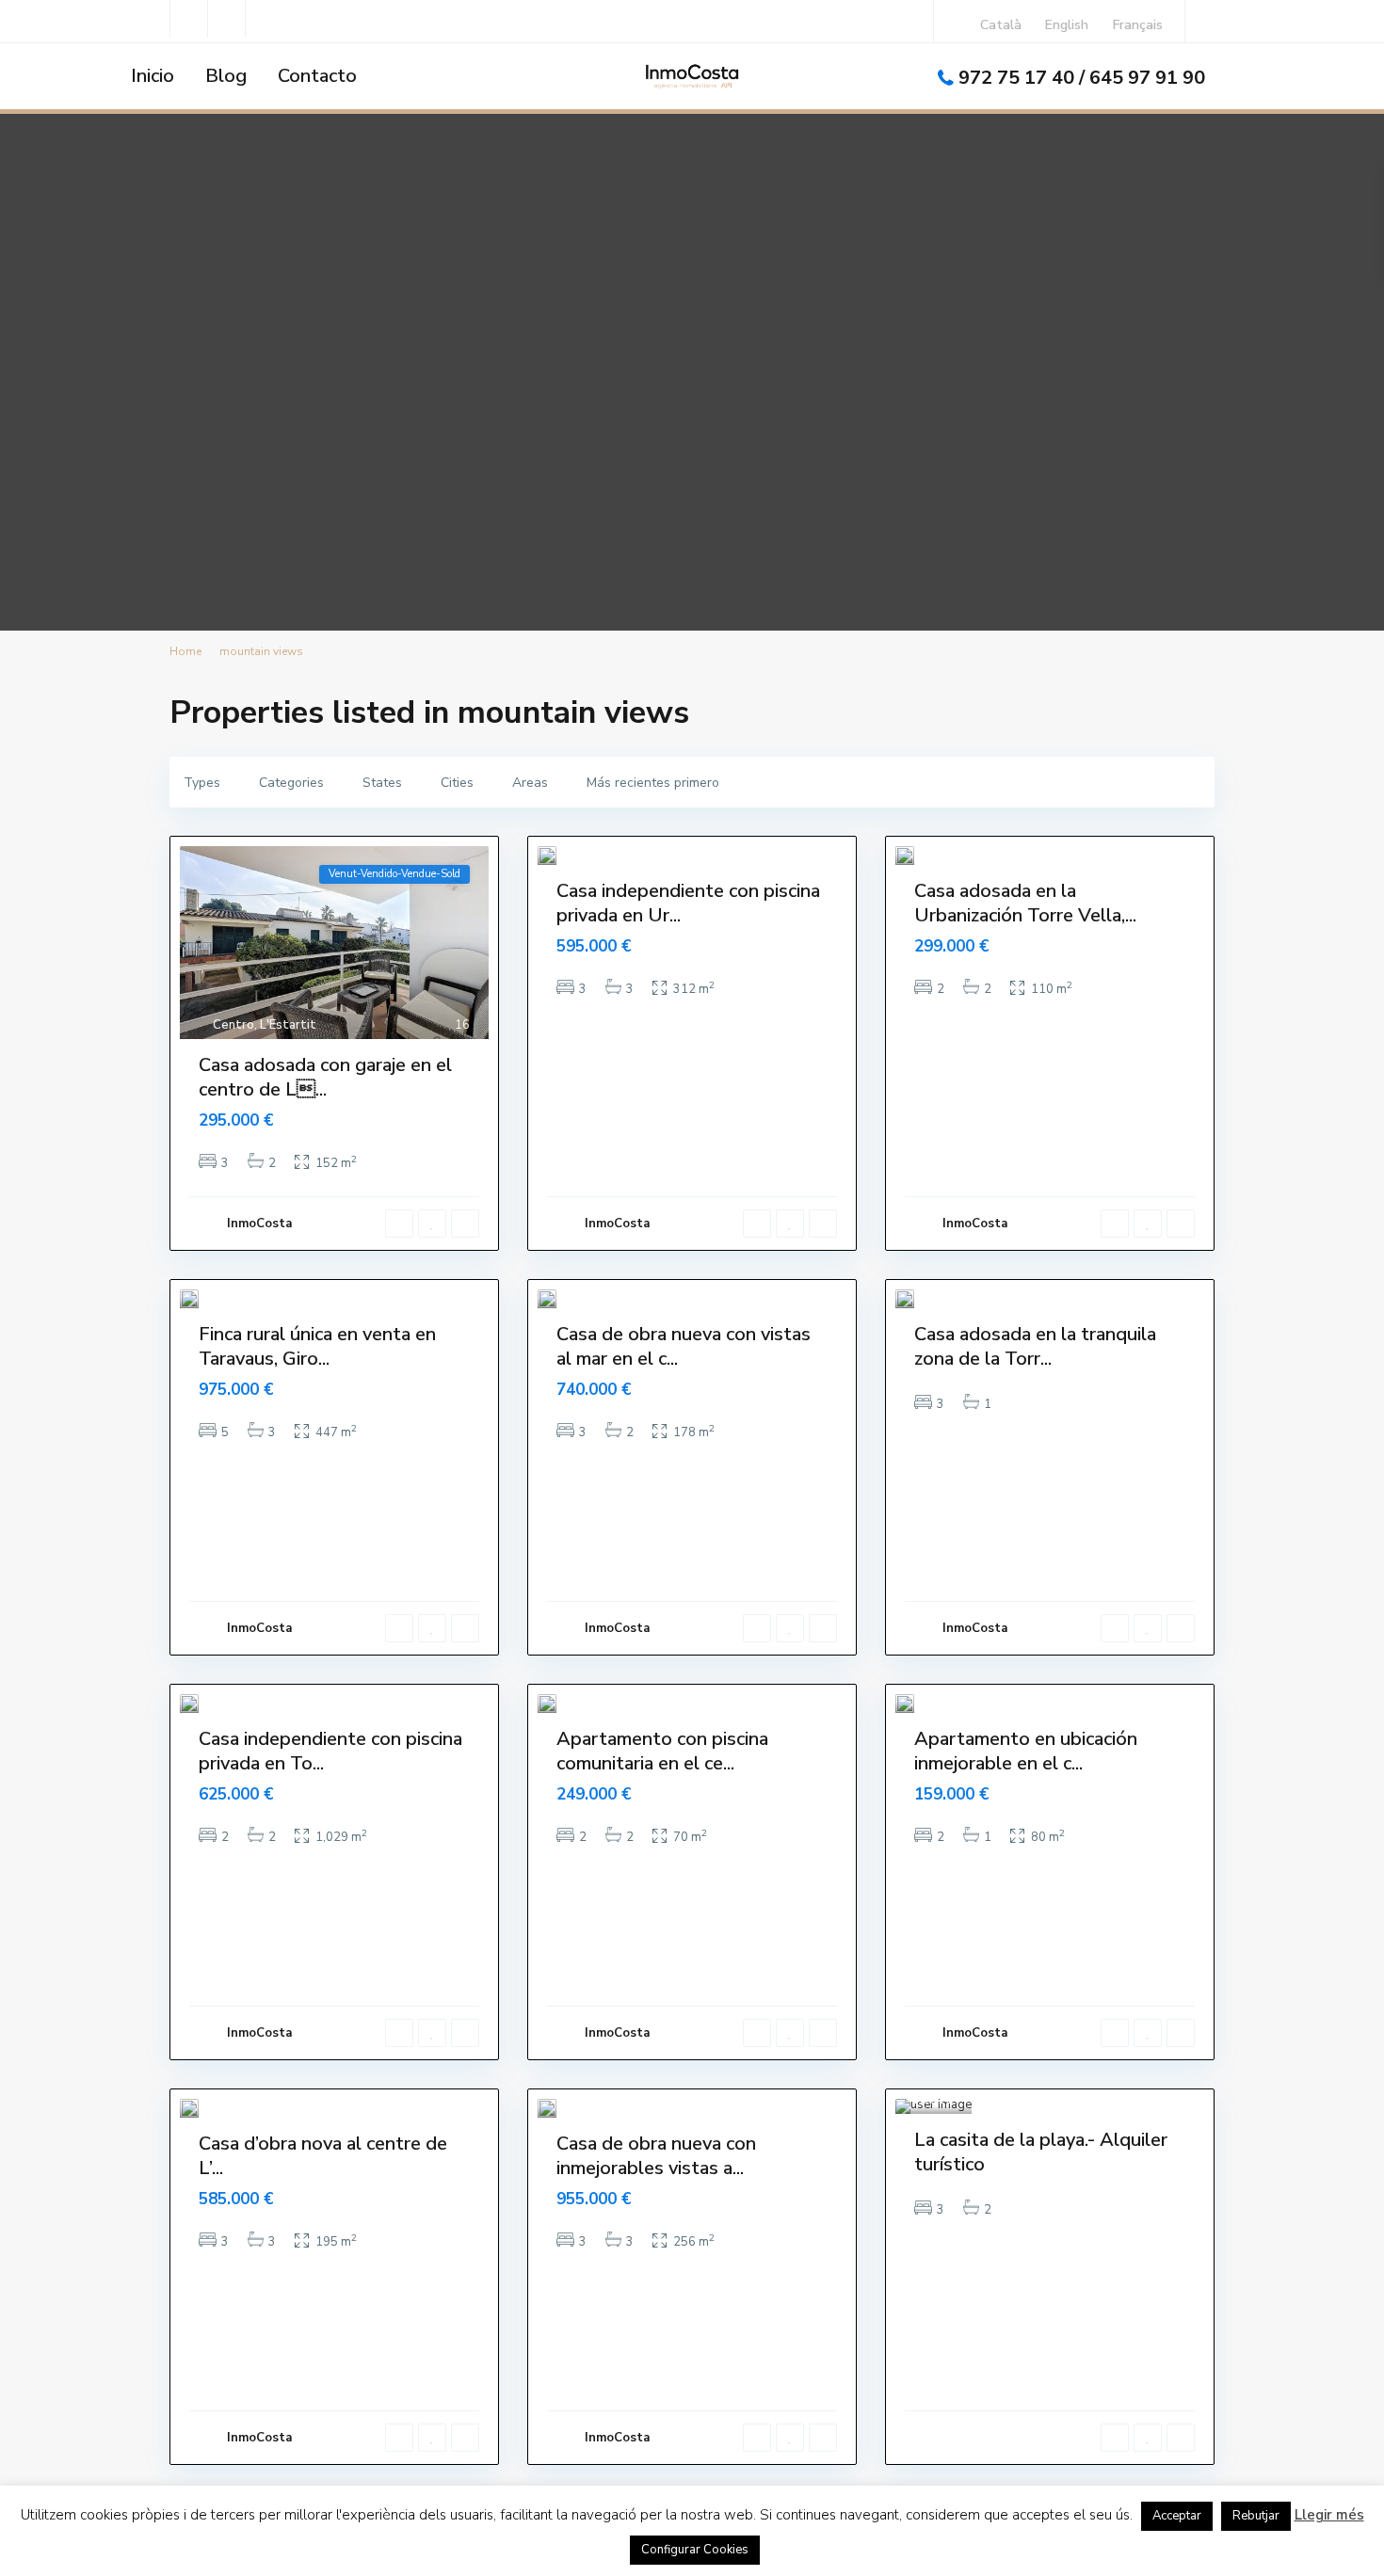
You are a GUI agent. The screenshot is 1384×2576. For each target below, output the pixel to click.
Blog (226, 76)
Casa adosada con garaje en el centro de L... (325, 1077)
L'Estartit (288, 1025)
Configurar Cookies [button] (695, 2550)
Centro (233, 1025)
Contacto (317, 76)
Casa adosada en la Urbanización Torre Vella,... (1025, 903)
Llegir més (1329, 2515)
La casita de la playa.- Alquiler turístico (1041, 2152)
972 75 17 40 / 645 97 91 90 (1082, 78)
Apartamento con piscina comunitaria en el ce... (662, 1751)
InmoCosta (259, 1224)
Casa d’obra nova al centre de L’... (323, 2156)
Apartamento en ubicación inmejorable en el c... (1026, 1751)
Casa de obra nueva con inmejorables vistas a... (656, 2156)
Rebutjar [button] (1256, 2516)
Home (185, 651)
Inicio (153, 76)
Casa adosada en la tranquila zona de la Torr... (1035, 1346)
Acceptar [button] (1177, 2516)
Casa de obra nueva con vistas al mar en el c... (684, 1346)
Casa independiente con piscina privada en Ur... (688, 903)
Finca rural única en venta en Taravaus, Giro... (317, 1346)
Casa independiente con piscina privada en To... (330, 1751)
